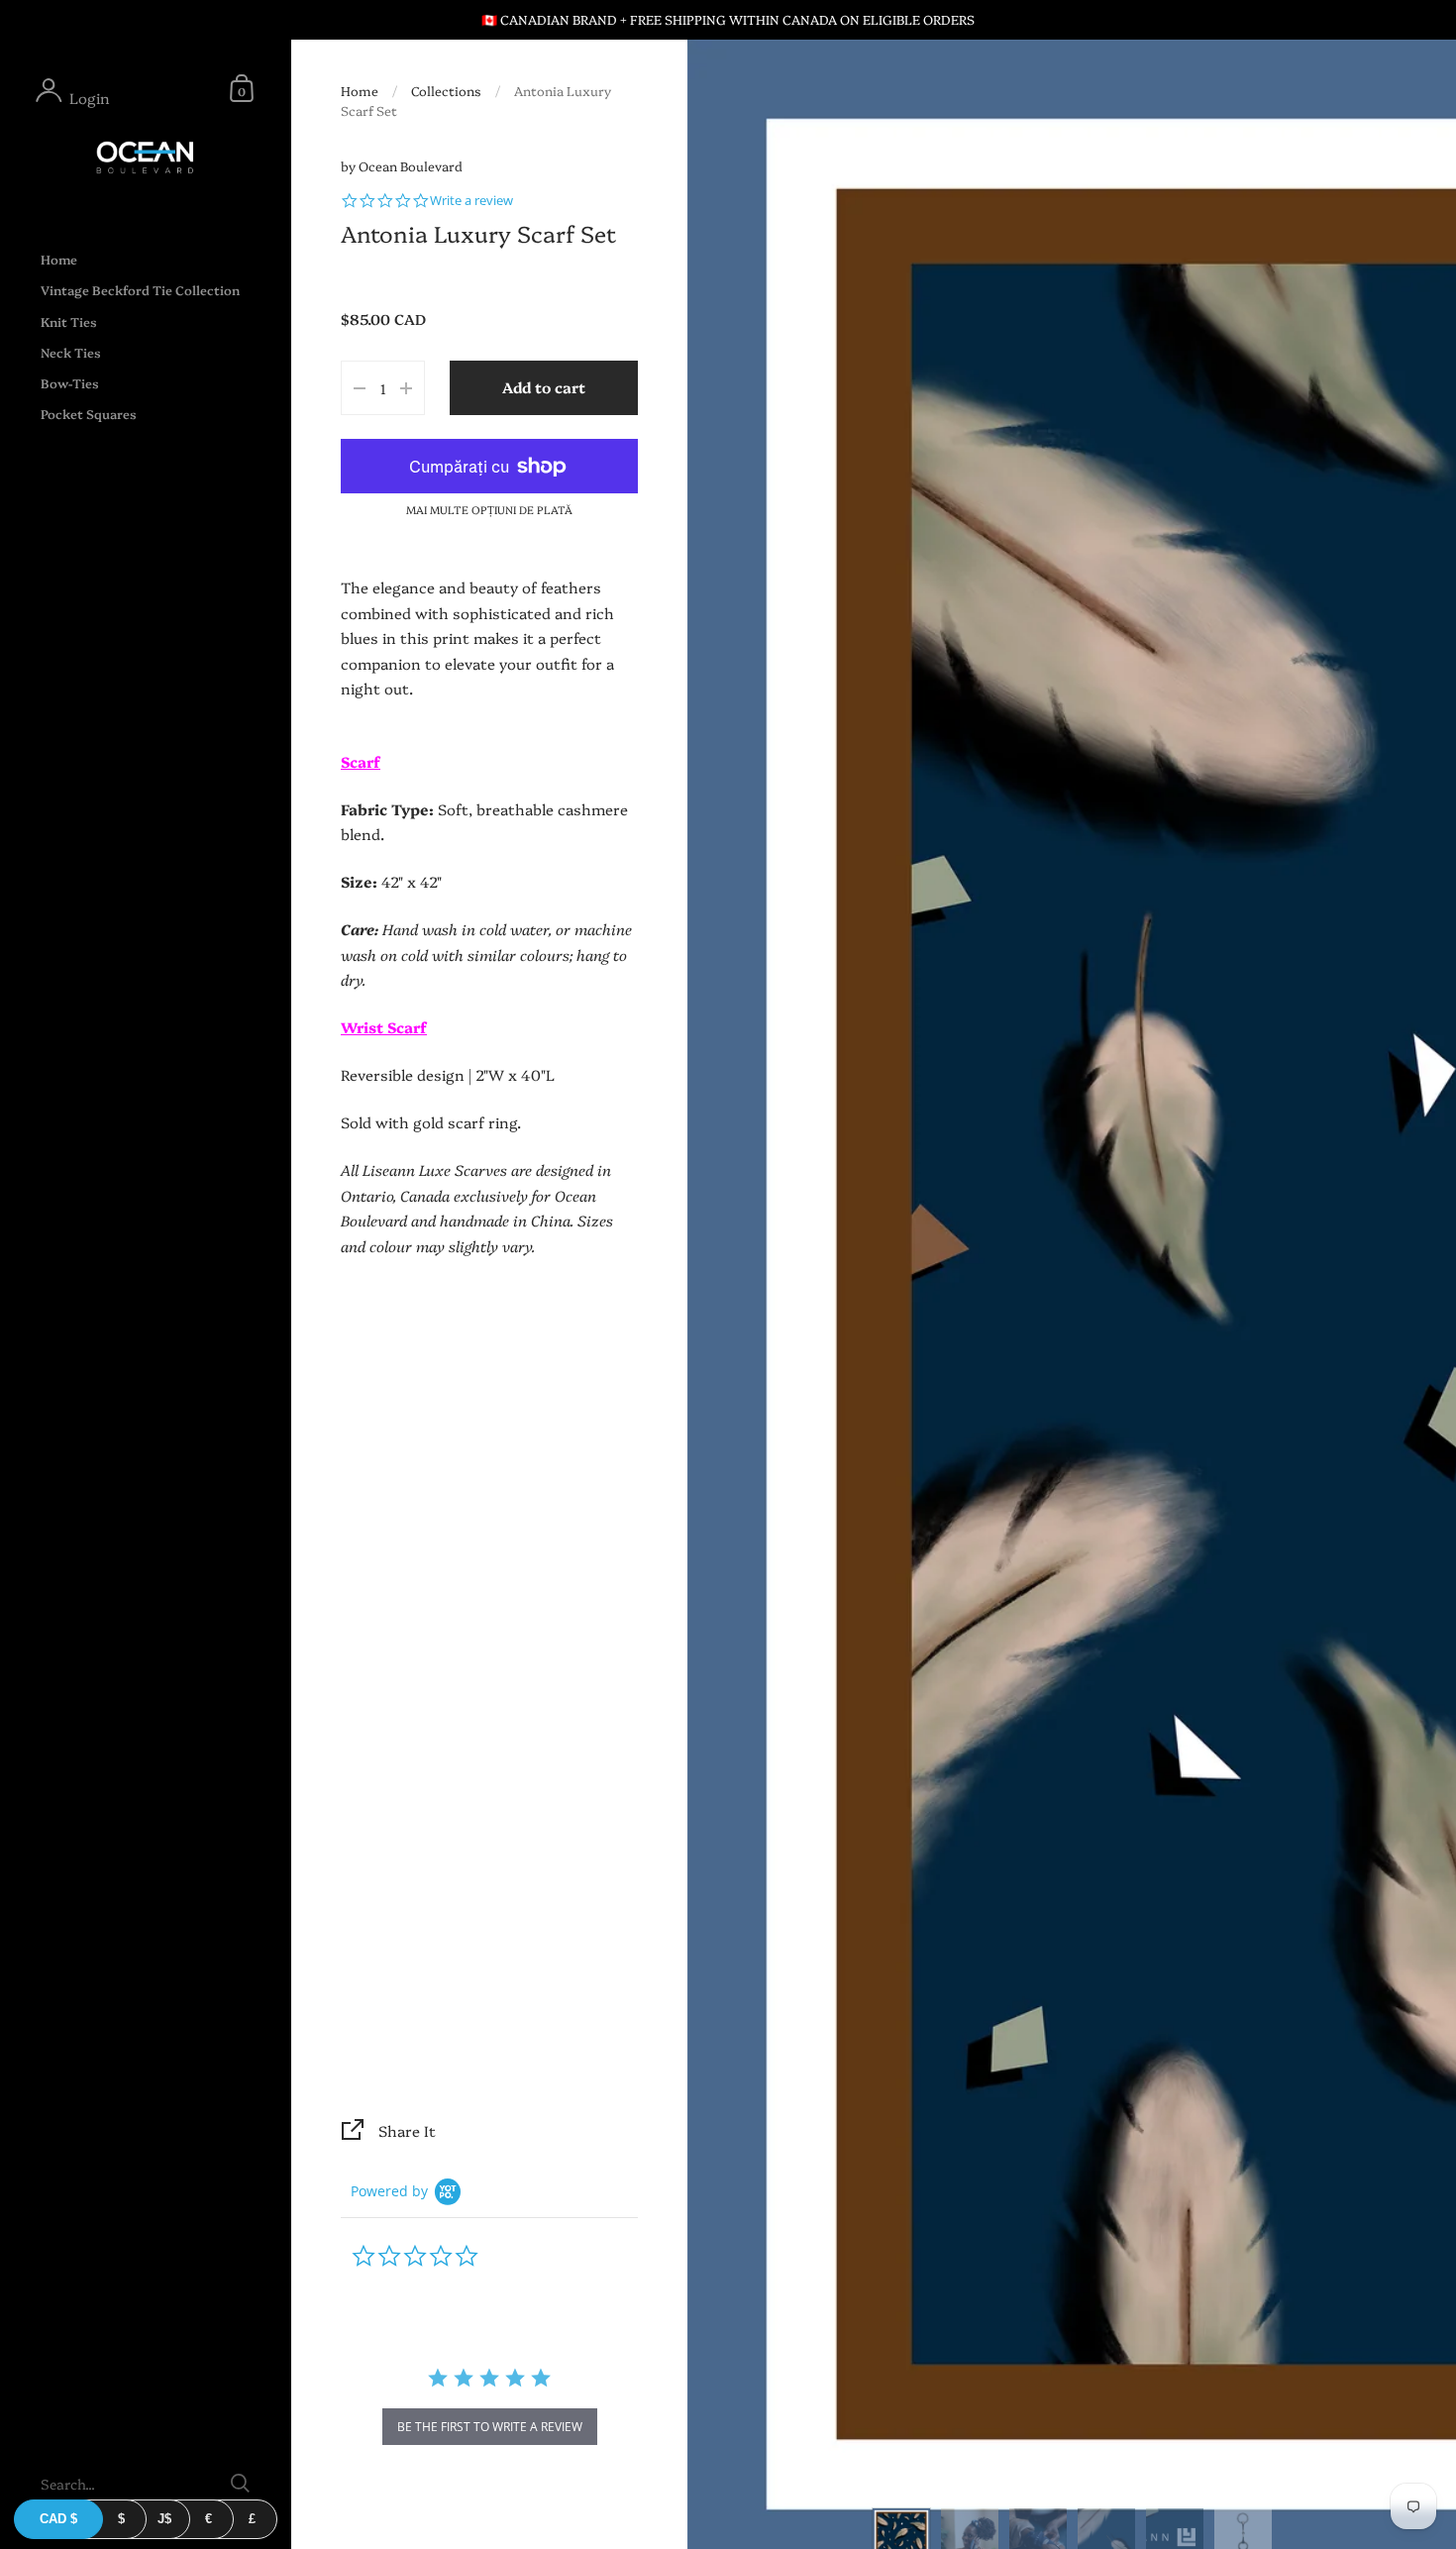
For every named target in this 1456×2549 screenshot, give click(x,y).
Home (360, 90)
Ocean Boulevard (411, 165)
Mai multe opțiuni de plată (489, 510)
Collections (446, 90)
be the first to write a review (490, 2427)
